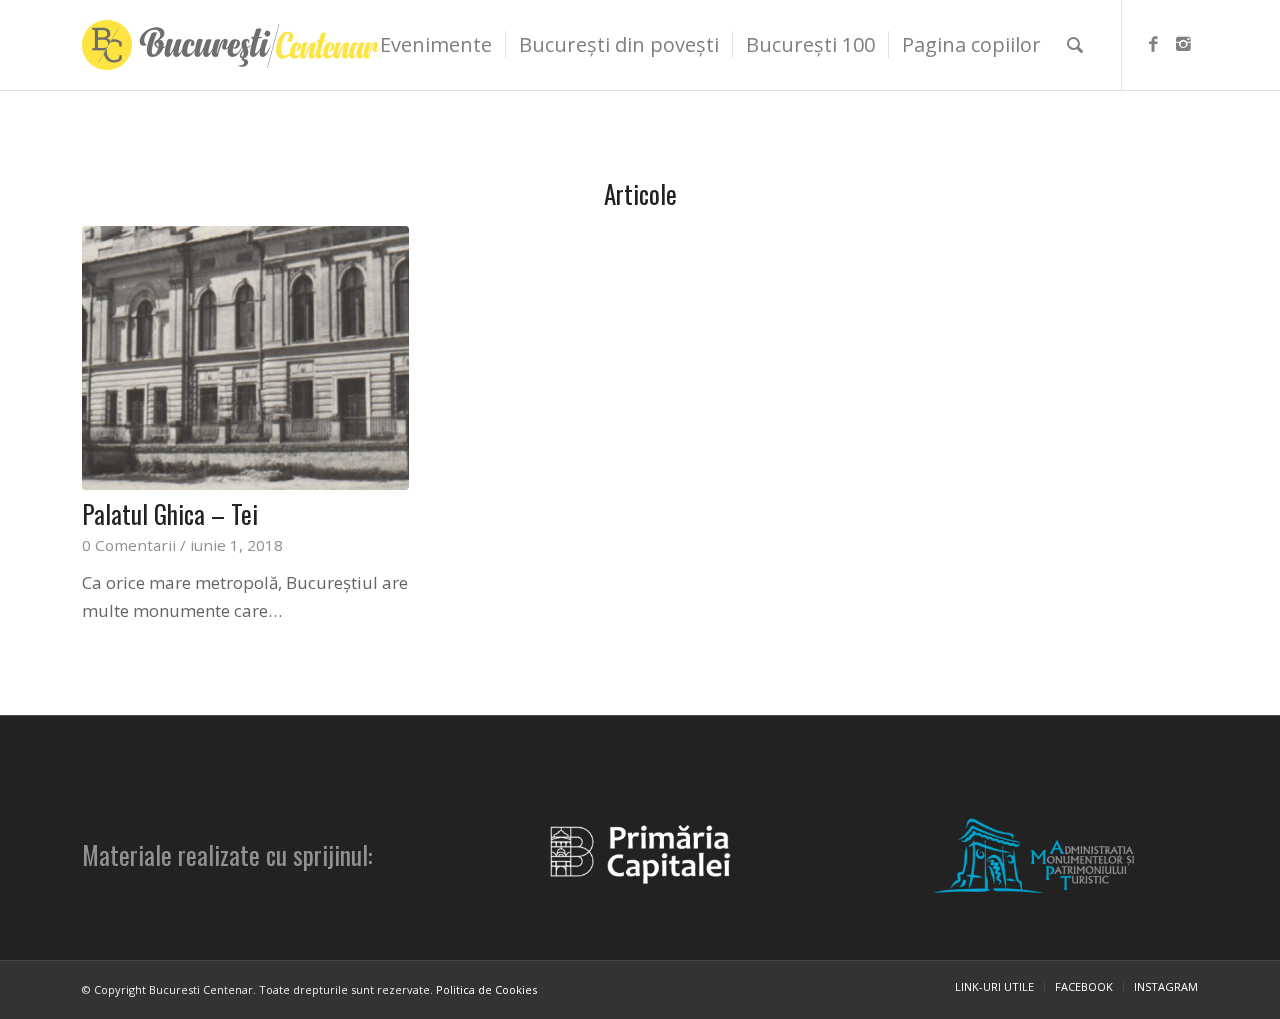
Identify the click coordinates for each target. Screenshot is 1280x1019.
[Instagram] (1183, 44)
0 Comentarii (129, 545)
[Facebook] (1153, 44)
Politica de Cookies (486, 989)
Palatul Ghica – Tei (170, 513)
